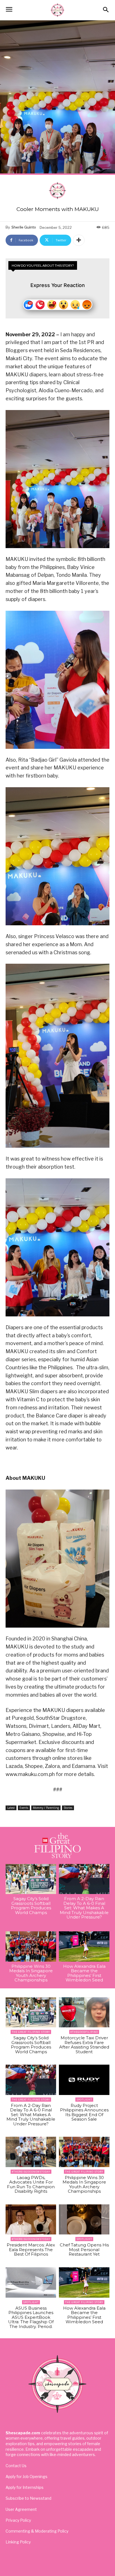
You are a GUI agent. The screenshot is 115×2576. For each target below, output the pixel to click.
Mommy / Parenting (46, 1808)
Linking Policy (18, 2542)
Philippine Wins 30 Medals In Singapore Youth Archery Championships (31, 1973)
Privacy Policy (18, 2520)
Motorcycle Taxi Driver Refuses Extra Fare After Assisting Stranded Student (84, 2045)
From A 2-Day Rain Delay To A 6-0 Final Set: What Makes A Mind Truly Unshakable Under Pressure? (84, 1908)
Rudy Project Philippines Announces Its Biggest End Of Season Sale (84, 2112)
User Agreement (21, 2509)
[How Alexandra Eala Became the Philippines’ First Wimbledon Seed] (84, 1946)
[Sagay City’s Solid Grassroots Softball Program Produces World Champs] (31, 1879)
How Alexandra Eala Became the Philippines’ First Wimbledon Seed (84, 1973)
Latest (11, 1808)
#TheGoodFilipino (84, 2032)
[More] (79, 240)
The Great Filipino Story (31, 2032)
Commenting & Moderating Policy (37, 2531)
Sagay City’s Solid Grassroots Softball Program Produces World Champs (31, 1906)
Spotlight (84, 2100)
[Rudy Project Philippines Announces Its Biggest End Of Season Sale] (84, 2080)
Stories (68, 1808)
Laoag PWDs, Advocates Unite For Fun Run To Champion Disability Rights (31, 2184)
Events (24, 1808)
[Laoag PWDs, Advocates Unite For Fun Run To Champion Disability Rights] (31, 2152)
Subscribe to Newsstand (28, 2498)
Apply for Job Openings (27, 2476)
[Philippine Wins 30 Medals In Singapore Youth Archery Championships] (31, 1946)
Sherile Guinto (24, 227)
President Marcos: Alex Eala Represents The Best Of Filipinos (31, 2249)
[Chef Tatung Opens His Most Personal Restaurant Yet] (84, 2220)
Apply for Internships (25, 2487)
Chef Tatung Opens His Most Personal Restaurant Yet (84, 2249)
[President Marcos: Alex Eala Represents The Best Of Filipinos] (31, 2220)
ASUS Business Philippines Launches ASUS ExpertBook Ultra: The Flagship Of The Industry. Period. (31, 2317)
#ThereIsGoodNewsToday (31, 2172)
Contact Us (16, 2466)
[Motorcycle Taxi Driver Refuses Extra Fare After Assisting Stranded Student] (84, 2012)
